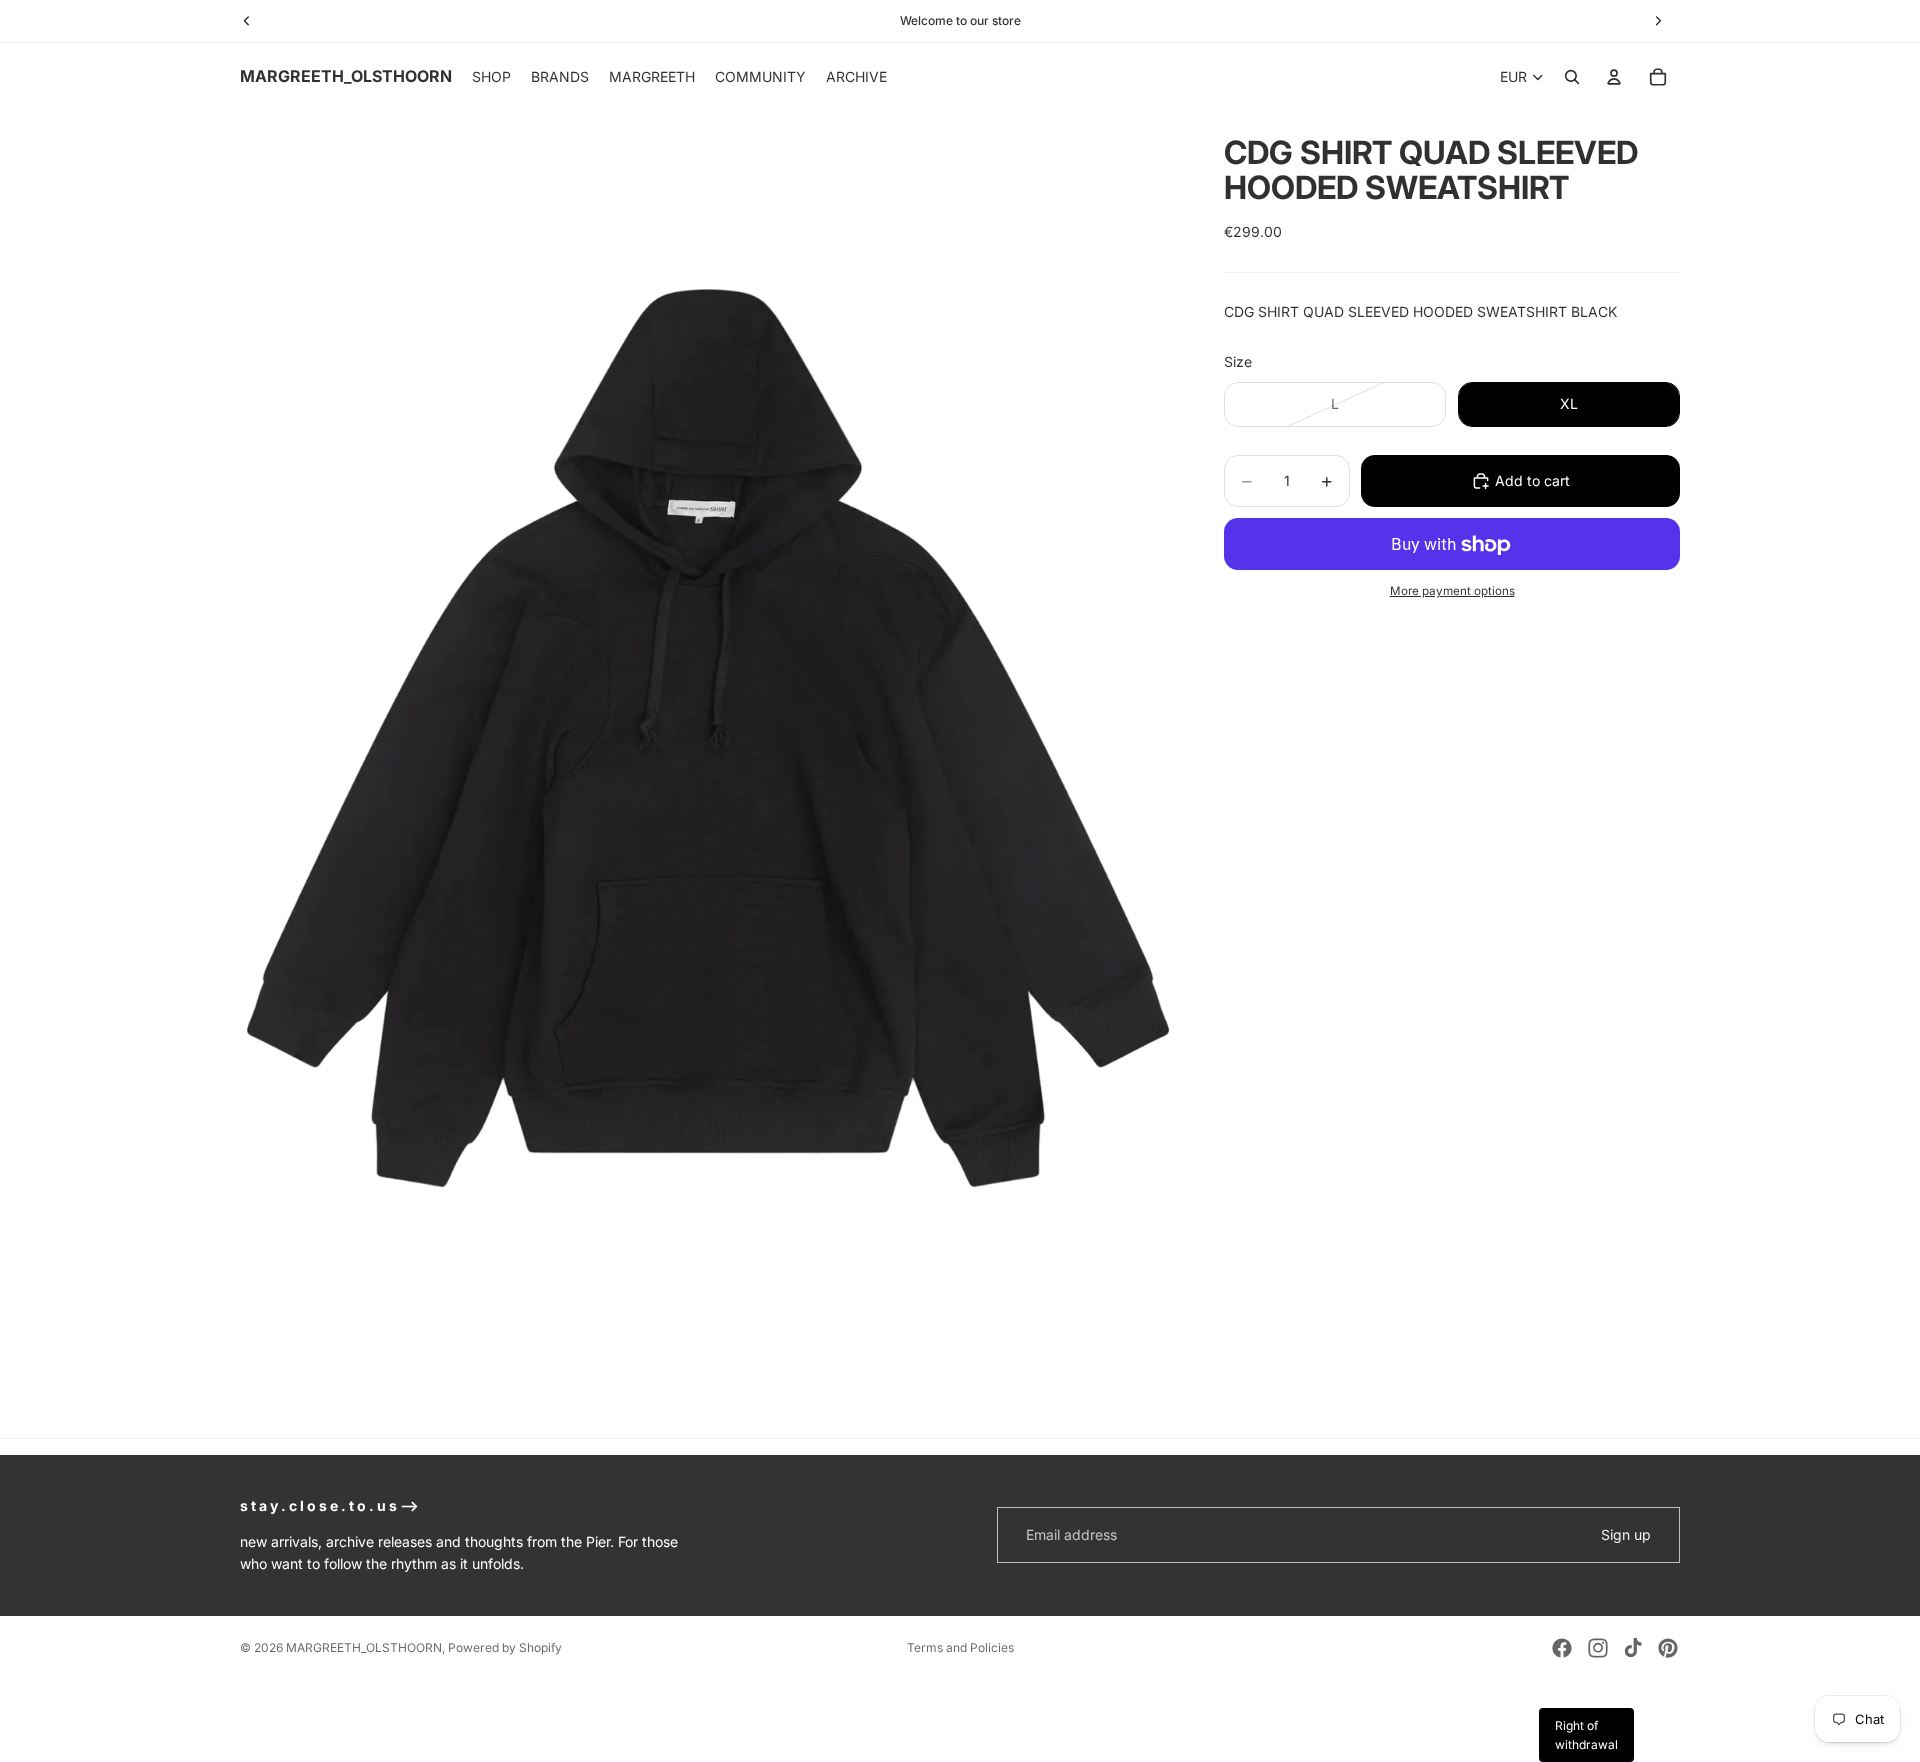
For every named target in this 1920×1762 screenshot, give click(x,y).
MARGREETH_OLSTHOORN (364, 1647)
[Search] (1572, 77)
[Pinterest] (1668, 1648)
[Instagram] (1598, 1648)
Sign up (1626, 1534)
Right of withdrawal (1586, 1735)
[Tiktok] (1633, 1648)
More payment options (1452, 591)
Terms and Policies (960, 1647)
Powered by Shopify (505, 1647)
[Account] (1614, 77)
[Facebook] (1562, 1648)
